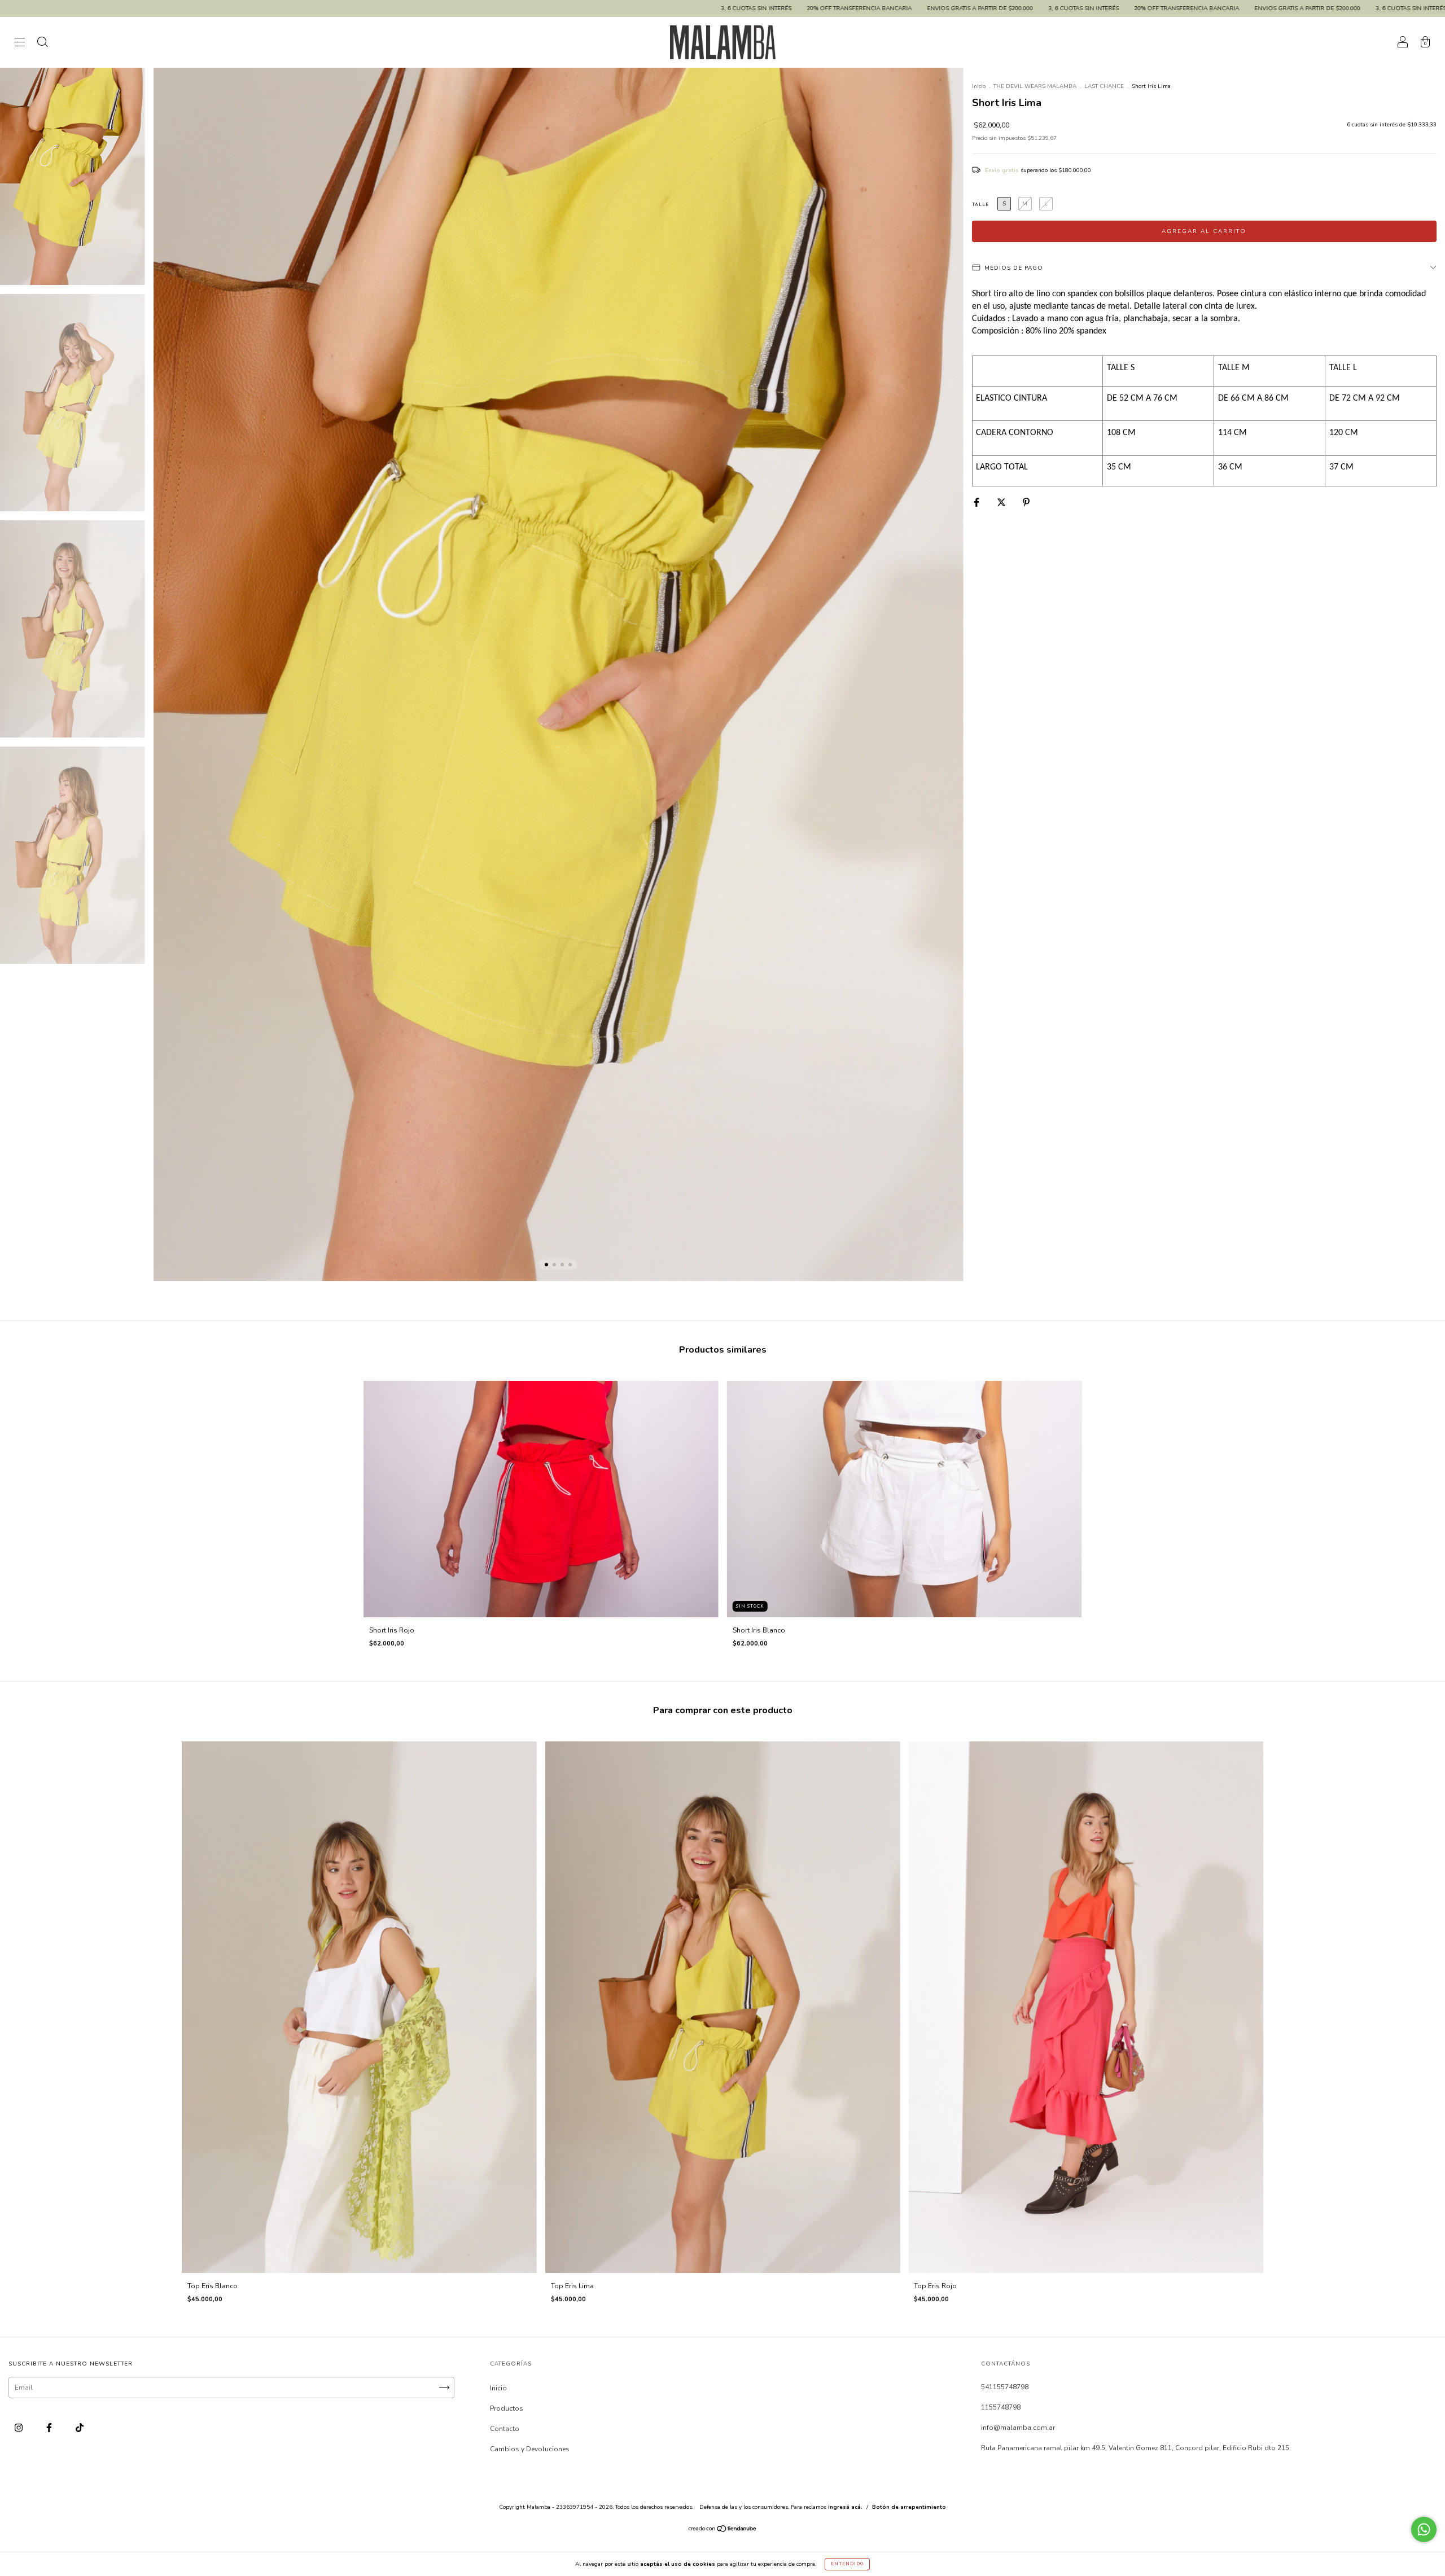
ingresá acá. (845, 2507)
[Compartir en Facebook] (977, 502)
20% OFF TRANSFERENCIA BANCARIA (381, 8)
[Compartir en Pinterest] (1026, 502)
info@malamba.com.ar (1018, 2428)
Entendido (847, 2564)
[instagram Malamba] (19, 2428)
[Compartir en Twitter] (1002, 502)
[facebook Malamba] (50, 2428)
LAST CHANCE (1104, 86)
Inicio (979, 86)
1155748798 (1001, 2407)
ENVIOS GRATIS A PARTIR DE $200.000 (502, 8)
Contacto (505, 2429)
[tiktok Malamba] (80, 2428)
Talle (980, 205)
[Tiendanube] (723, 2530)
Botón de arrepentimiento (909, 2507)
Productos (507, 2408)
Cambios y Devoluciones (530, 2449)
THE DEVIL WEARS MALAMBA (1035, 86)
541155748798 (1005, 2387)
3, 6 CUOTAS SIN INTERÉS (278, 8)
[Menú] (20, 44)
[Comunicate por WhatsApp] (1424, 2529)
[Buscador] (42, 44)
